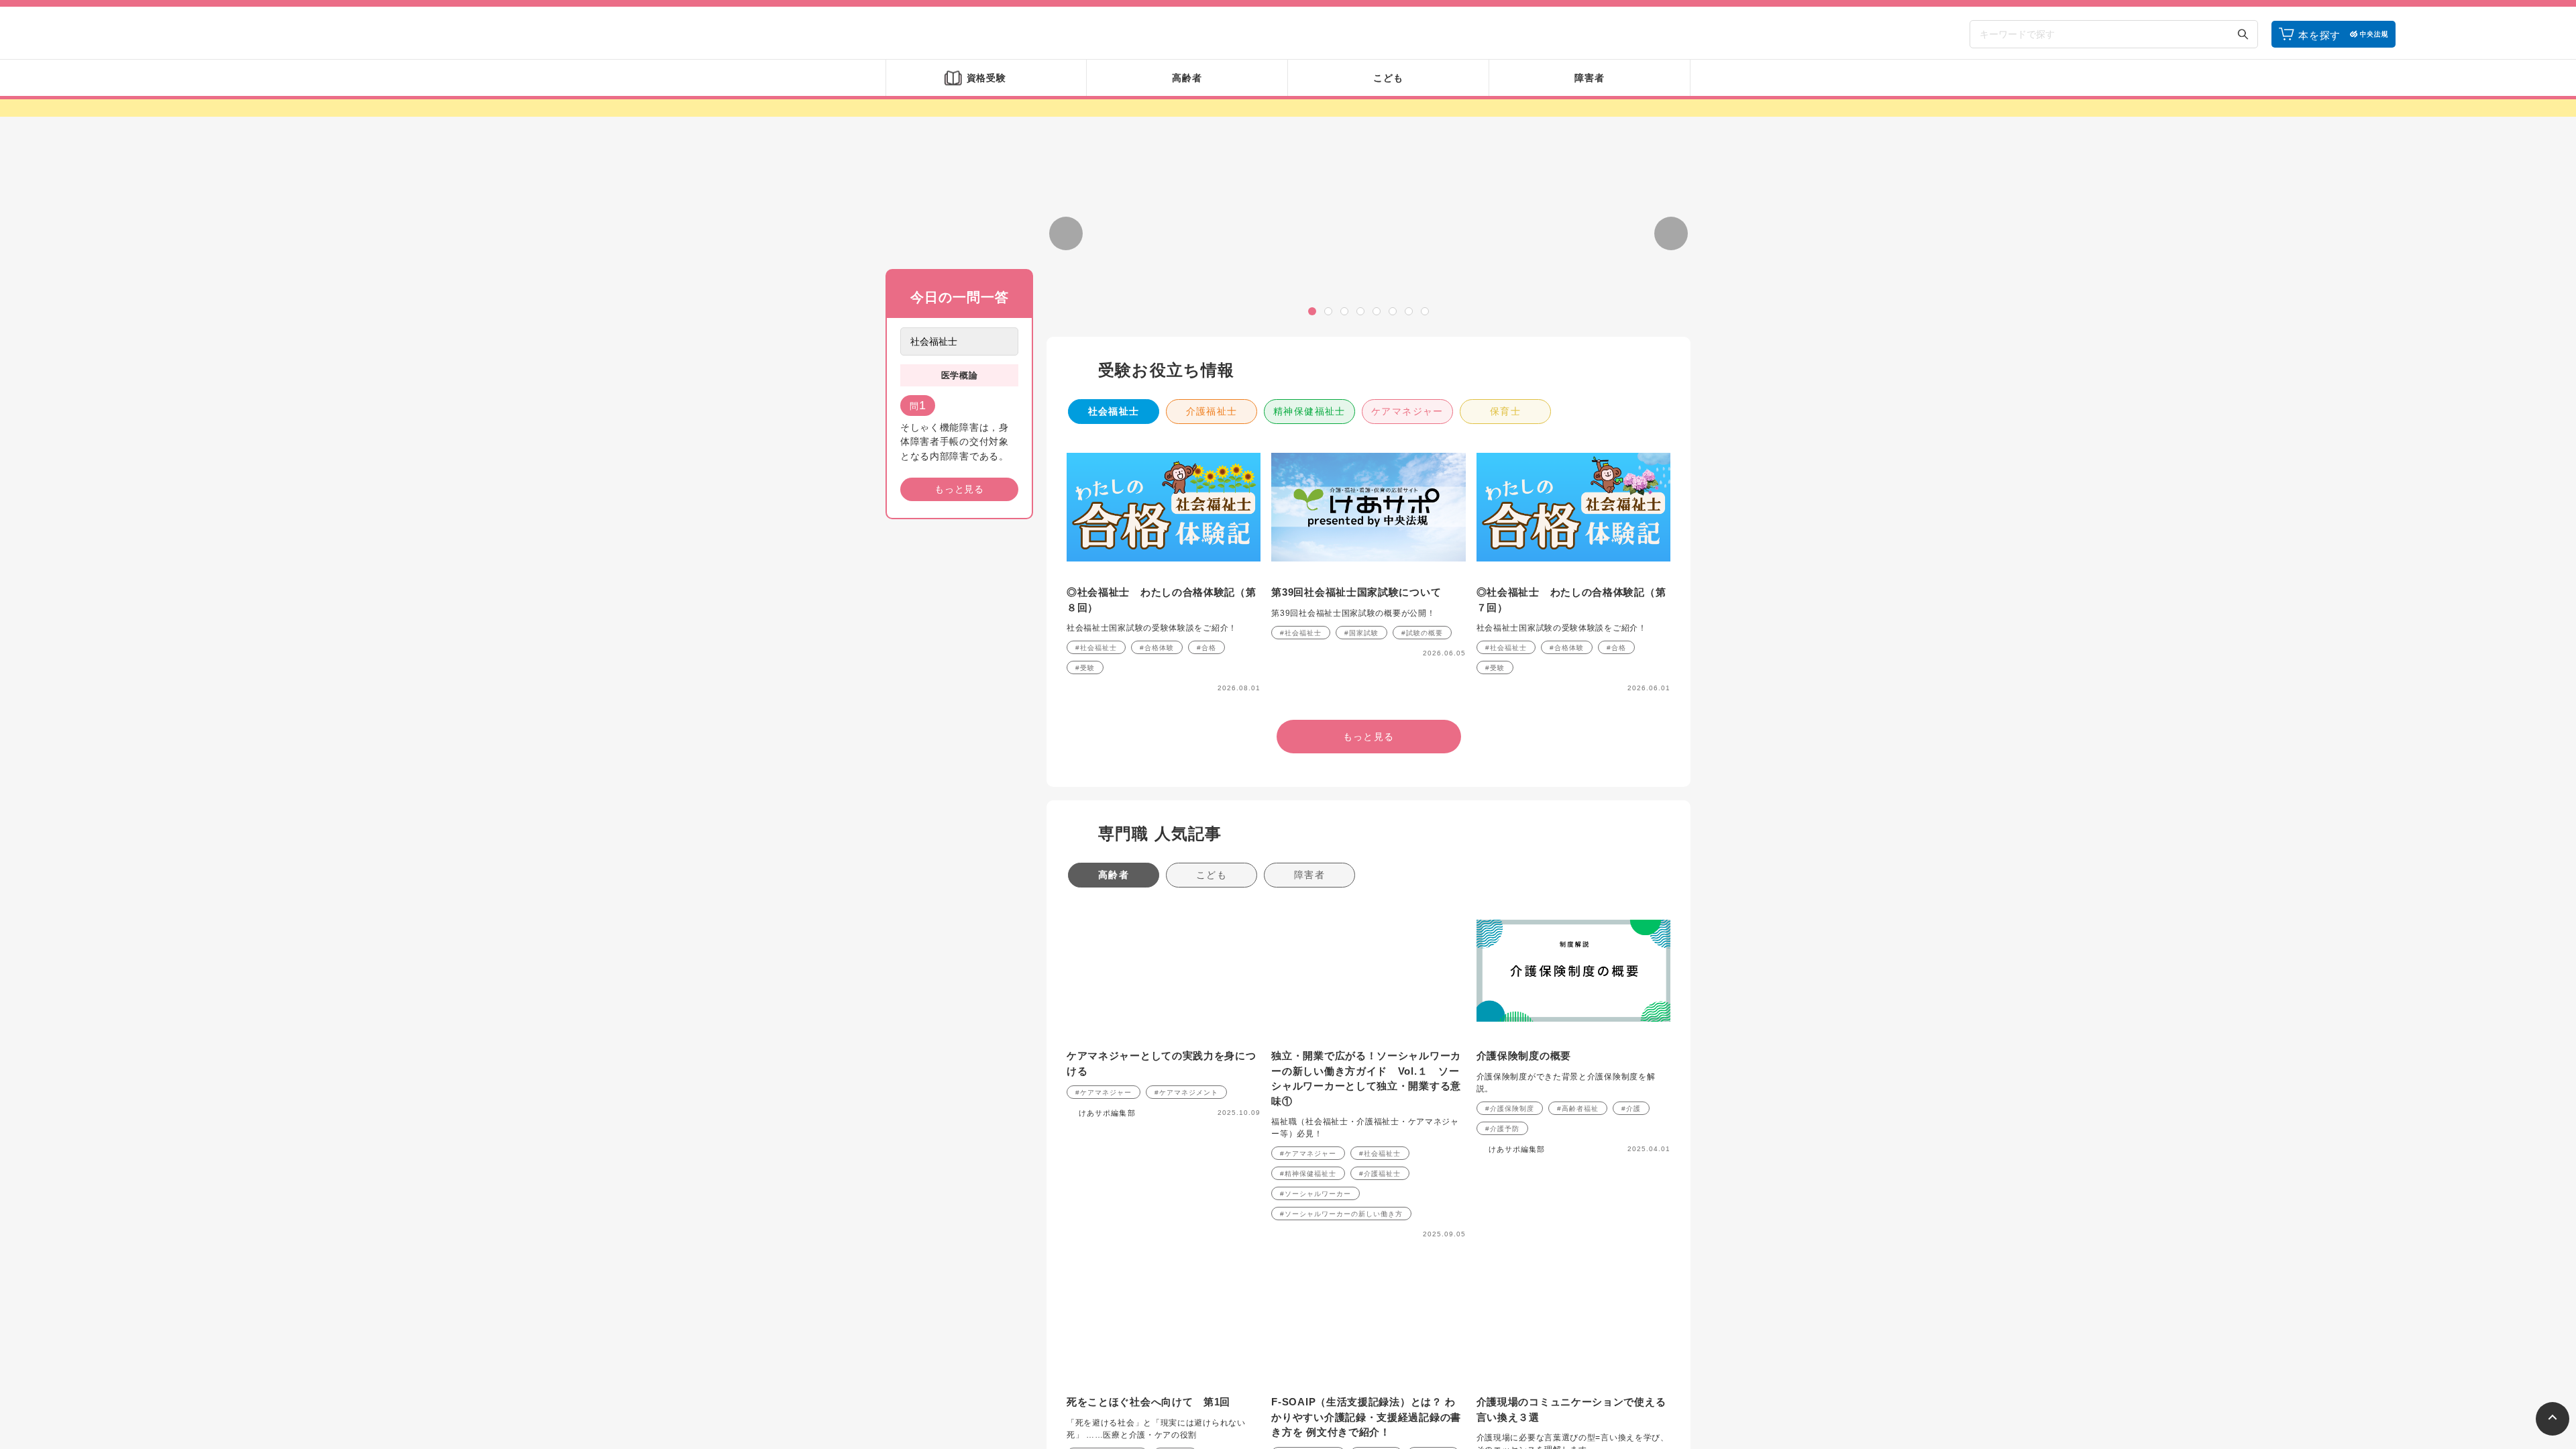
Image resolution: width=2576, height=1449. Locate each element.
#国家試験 (1361, 791)
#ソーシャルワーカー (1316, 1351)
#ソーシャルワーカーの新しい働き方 (1341, 1372)
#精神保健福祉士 (1308, 1331)
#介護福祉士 (1380, 1331)
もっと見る (959, 489)
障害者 (1309, 1032)
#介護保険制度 (1510, 1266)
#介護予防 (1502, 1286)
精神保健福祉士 (1309, 569)
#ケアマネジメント (1186, 1250)
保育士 (1505, 569)
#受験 (1085, 825)
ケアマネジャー (1407, 569)
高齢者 (1114, 1032)
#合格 (1206, 805)
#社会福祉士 (1096, 805)
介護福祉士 (1212, 569)
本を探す (2319, 35)
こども (1212, 1032)
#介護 (1631, 1266)
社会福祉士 (1114, 569)
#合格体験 (1157, 805)
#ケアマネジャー (1104, 1250)
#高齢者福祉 (1578, 1266)
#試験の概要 (1422, 791)
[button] (1312, 469)
